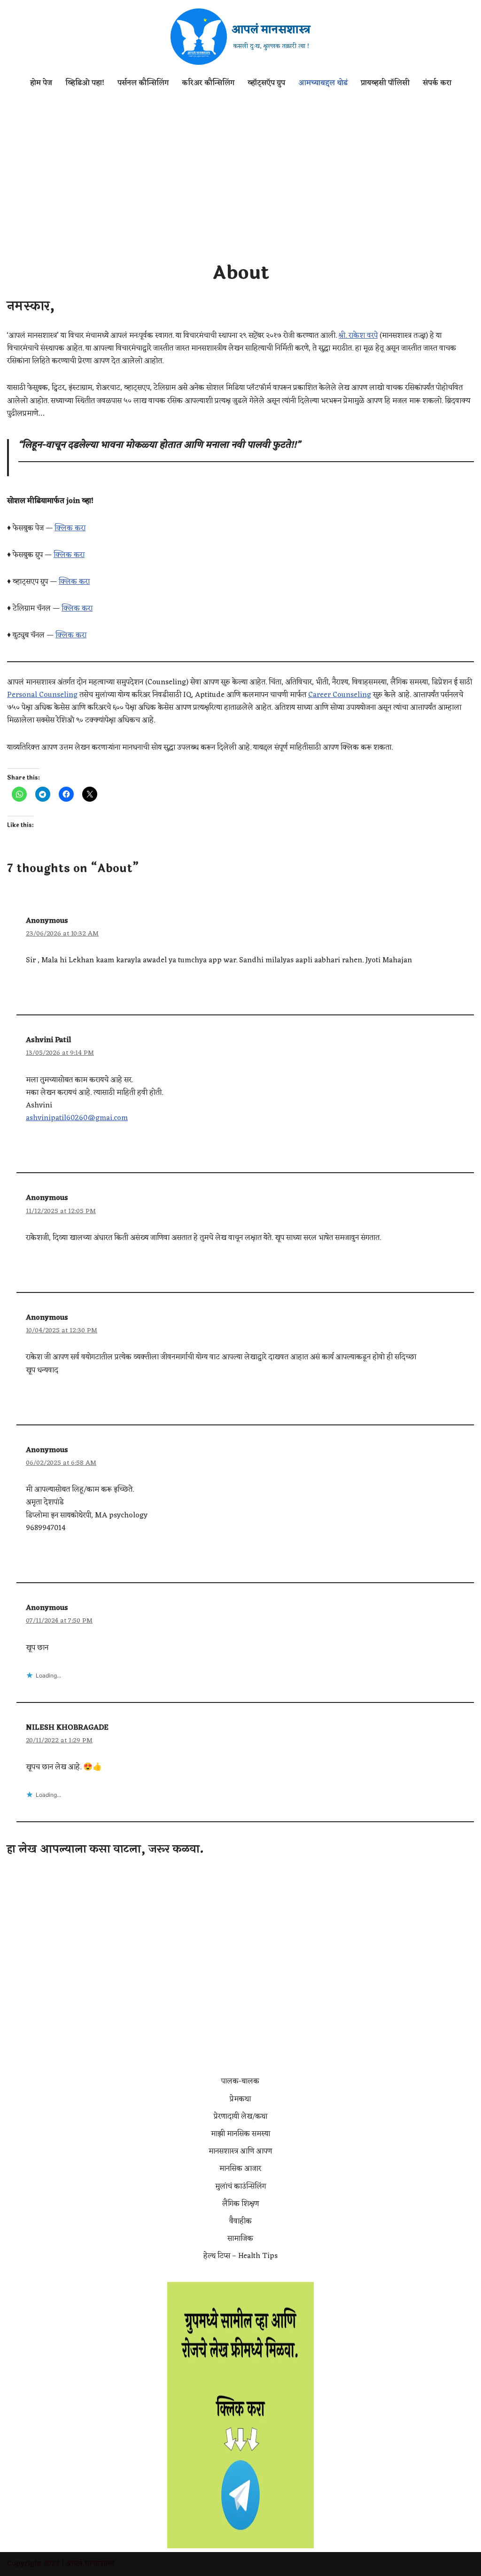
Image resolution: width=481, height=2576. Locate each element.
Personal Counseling (42, 695)
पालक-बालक (240, 2081)
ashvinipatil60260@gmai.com (77, 1118)
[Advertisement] (240, 164)
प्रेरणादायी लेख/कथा (240, 2117)
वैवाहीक (240, 2221)
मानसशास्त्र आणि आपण (240, 2151)
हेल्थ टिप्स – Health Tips (240, 2256)
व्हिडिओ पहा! (85, 83)
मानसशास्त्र (99, 2564)
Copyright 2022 (33, 2564)
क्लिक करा (70, 528)
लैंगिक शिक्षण (240, 2204)
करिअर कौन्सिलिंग (208, 83)
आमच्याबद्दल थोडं (323, 83)
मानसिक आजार (240, 2169)
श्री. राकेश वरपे (358, 336)
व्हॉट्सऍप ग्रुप (266, 83)
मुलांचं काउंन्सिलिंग (240, 2187)
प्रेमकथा (240, 2099)
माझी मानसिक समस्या (240, 2134)
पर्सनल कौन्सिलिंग (143, 83)
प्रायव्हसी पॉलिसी (385, 83)
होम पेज (41, 83)
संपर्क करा (437, 83)
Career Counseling (340, 695)
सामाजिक (240, 2239)
